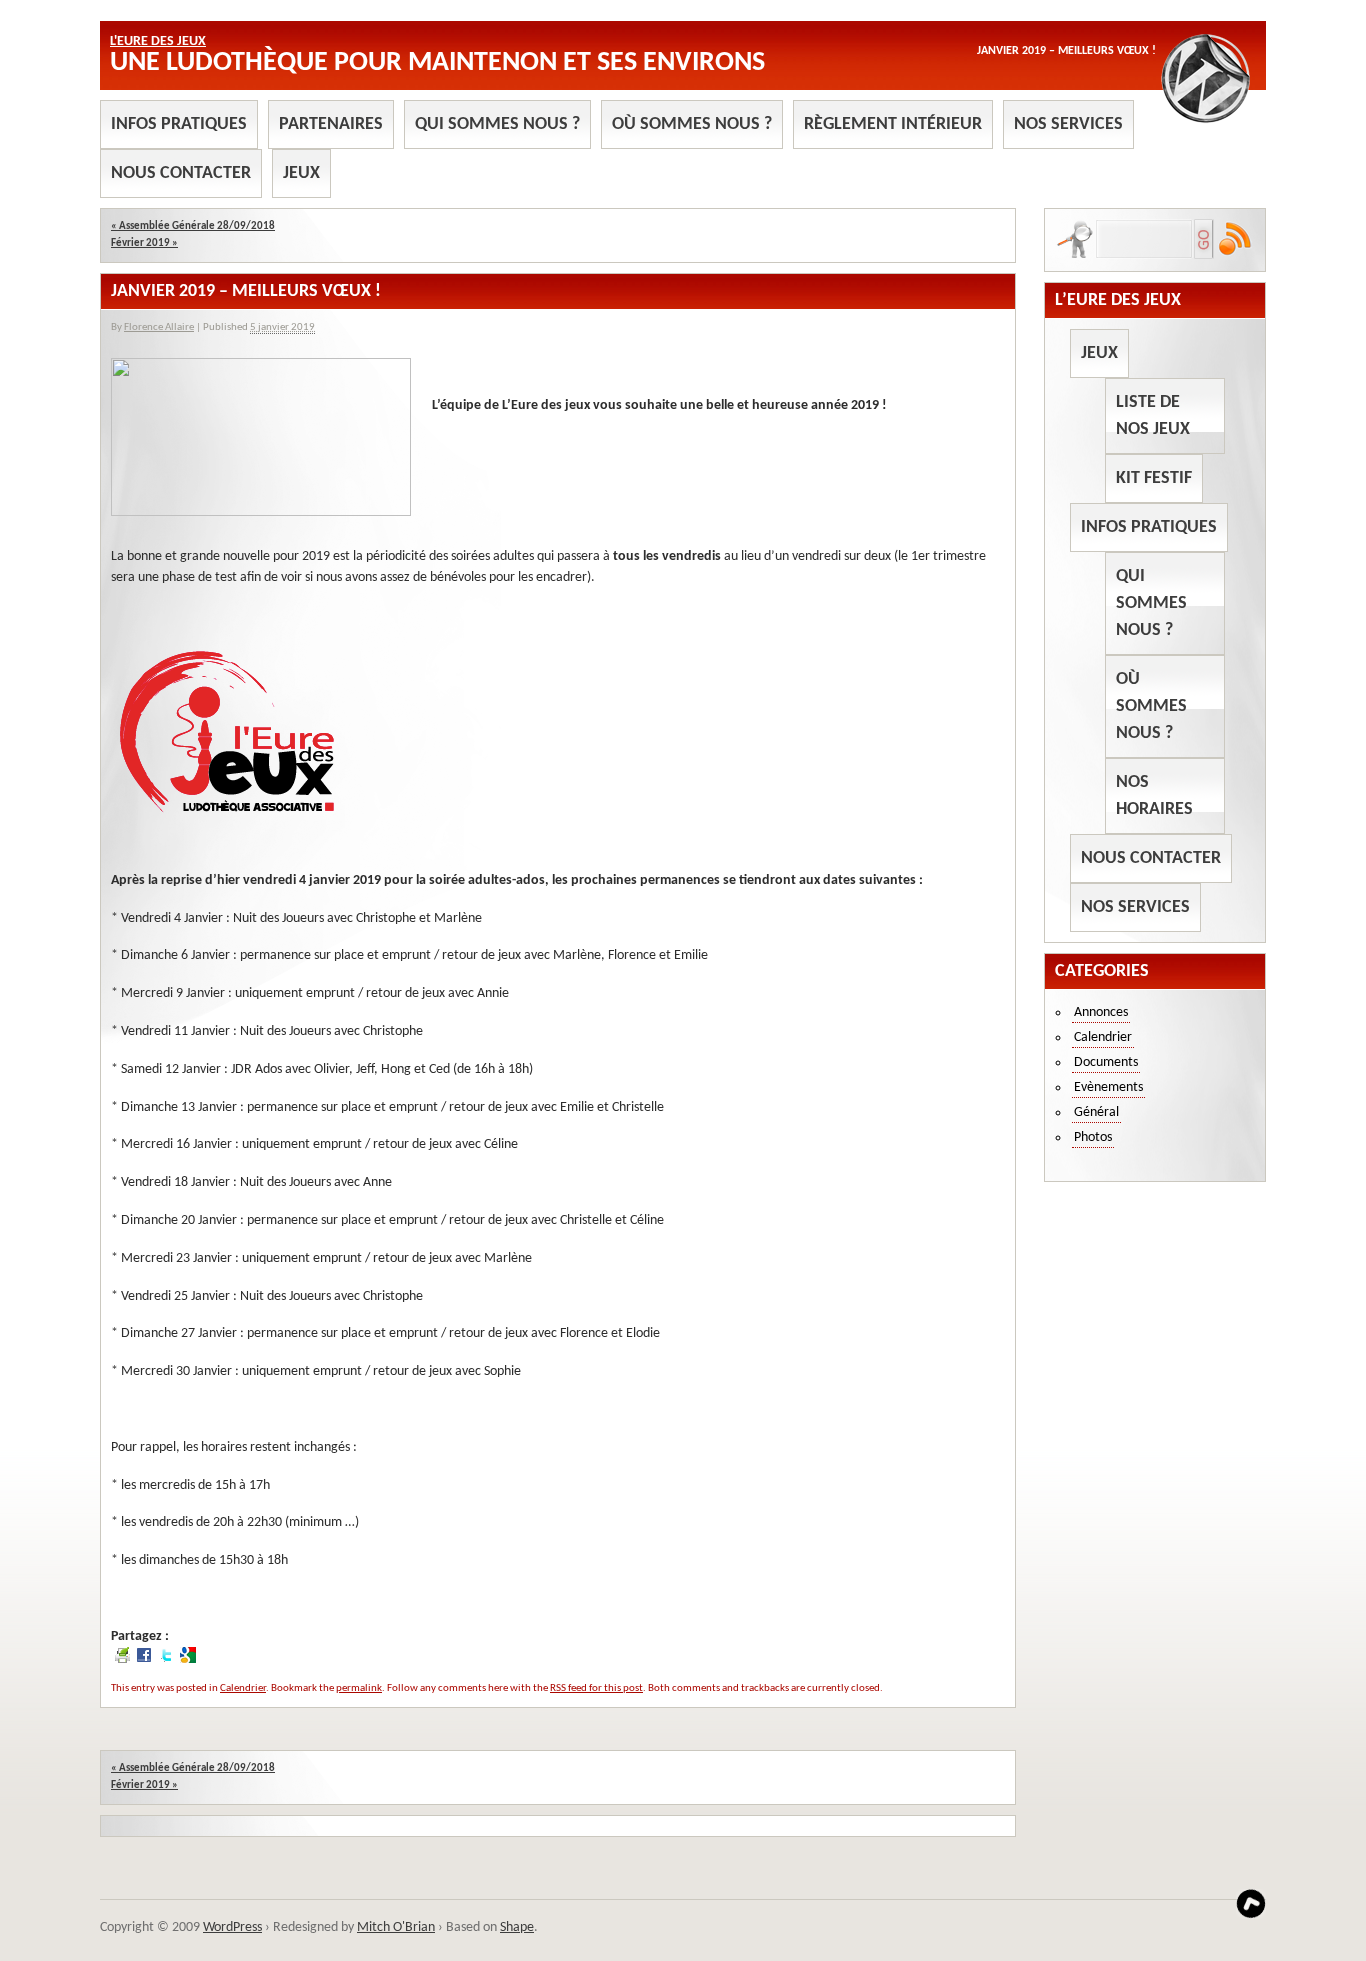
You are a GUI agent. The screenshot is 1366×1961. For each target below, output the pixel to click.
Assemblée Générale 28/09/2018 (193, 226)
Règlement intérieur (893, 124)
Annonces (1101, 1012)
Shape (517, 1927)
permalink (359, 1688)
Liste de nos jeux (1153, 416)
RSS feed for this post (596, 1688)
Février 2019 (144, 243)
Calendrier (243, 1688)
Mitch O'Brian (396, 1927)
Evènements (1108, 1087)
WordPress (232, 1927)
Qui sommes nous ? (497, 124)
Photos (1093, 1137)
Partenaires (331, 124)
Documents (1106, 1062)
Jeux (301, 173)
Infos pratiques (179, 124)
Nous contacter (181, 173)
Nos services (1068, 124)
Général (1096, 1112)
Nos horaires (1154, 796)
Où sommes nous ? (692, 124)
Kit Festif (1154, 478)
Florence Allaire (159, 327)
